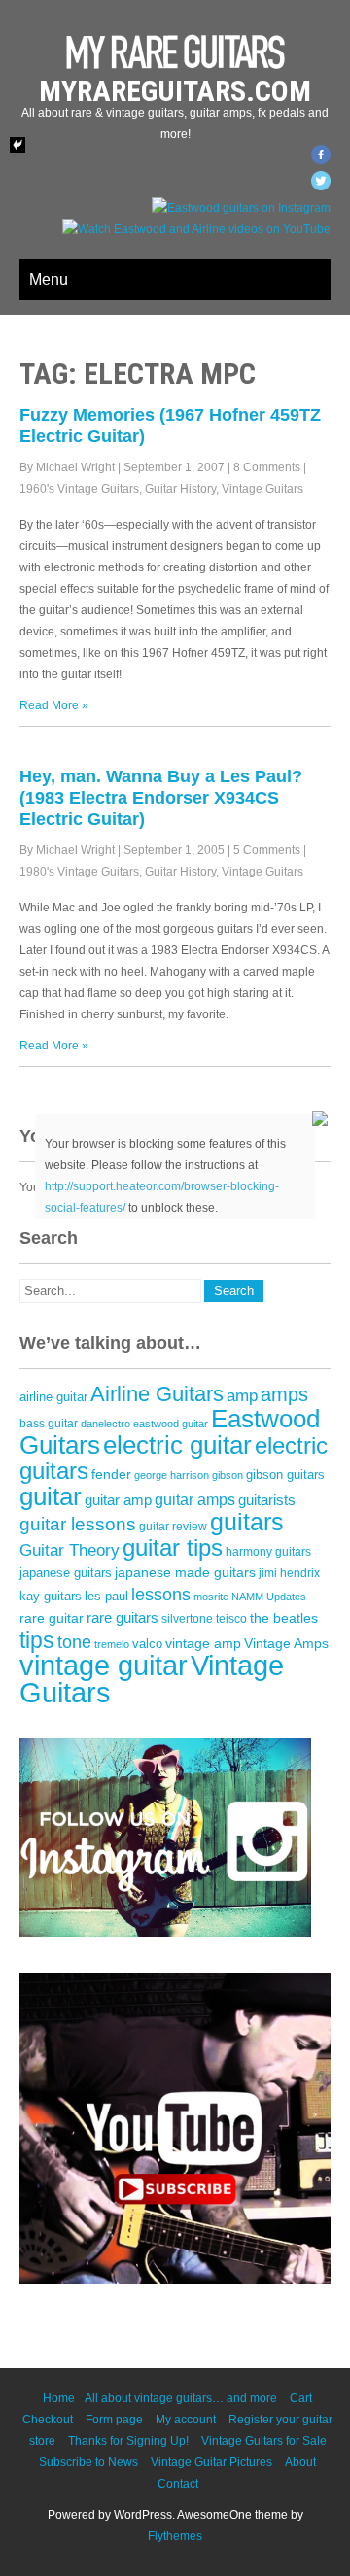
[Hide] (17, 145)
